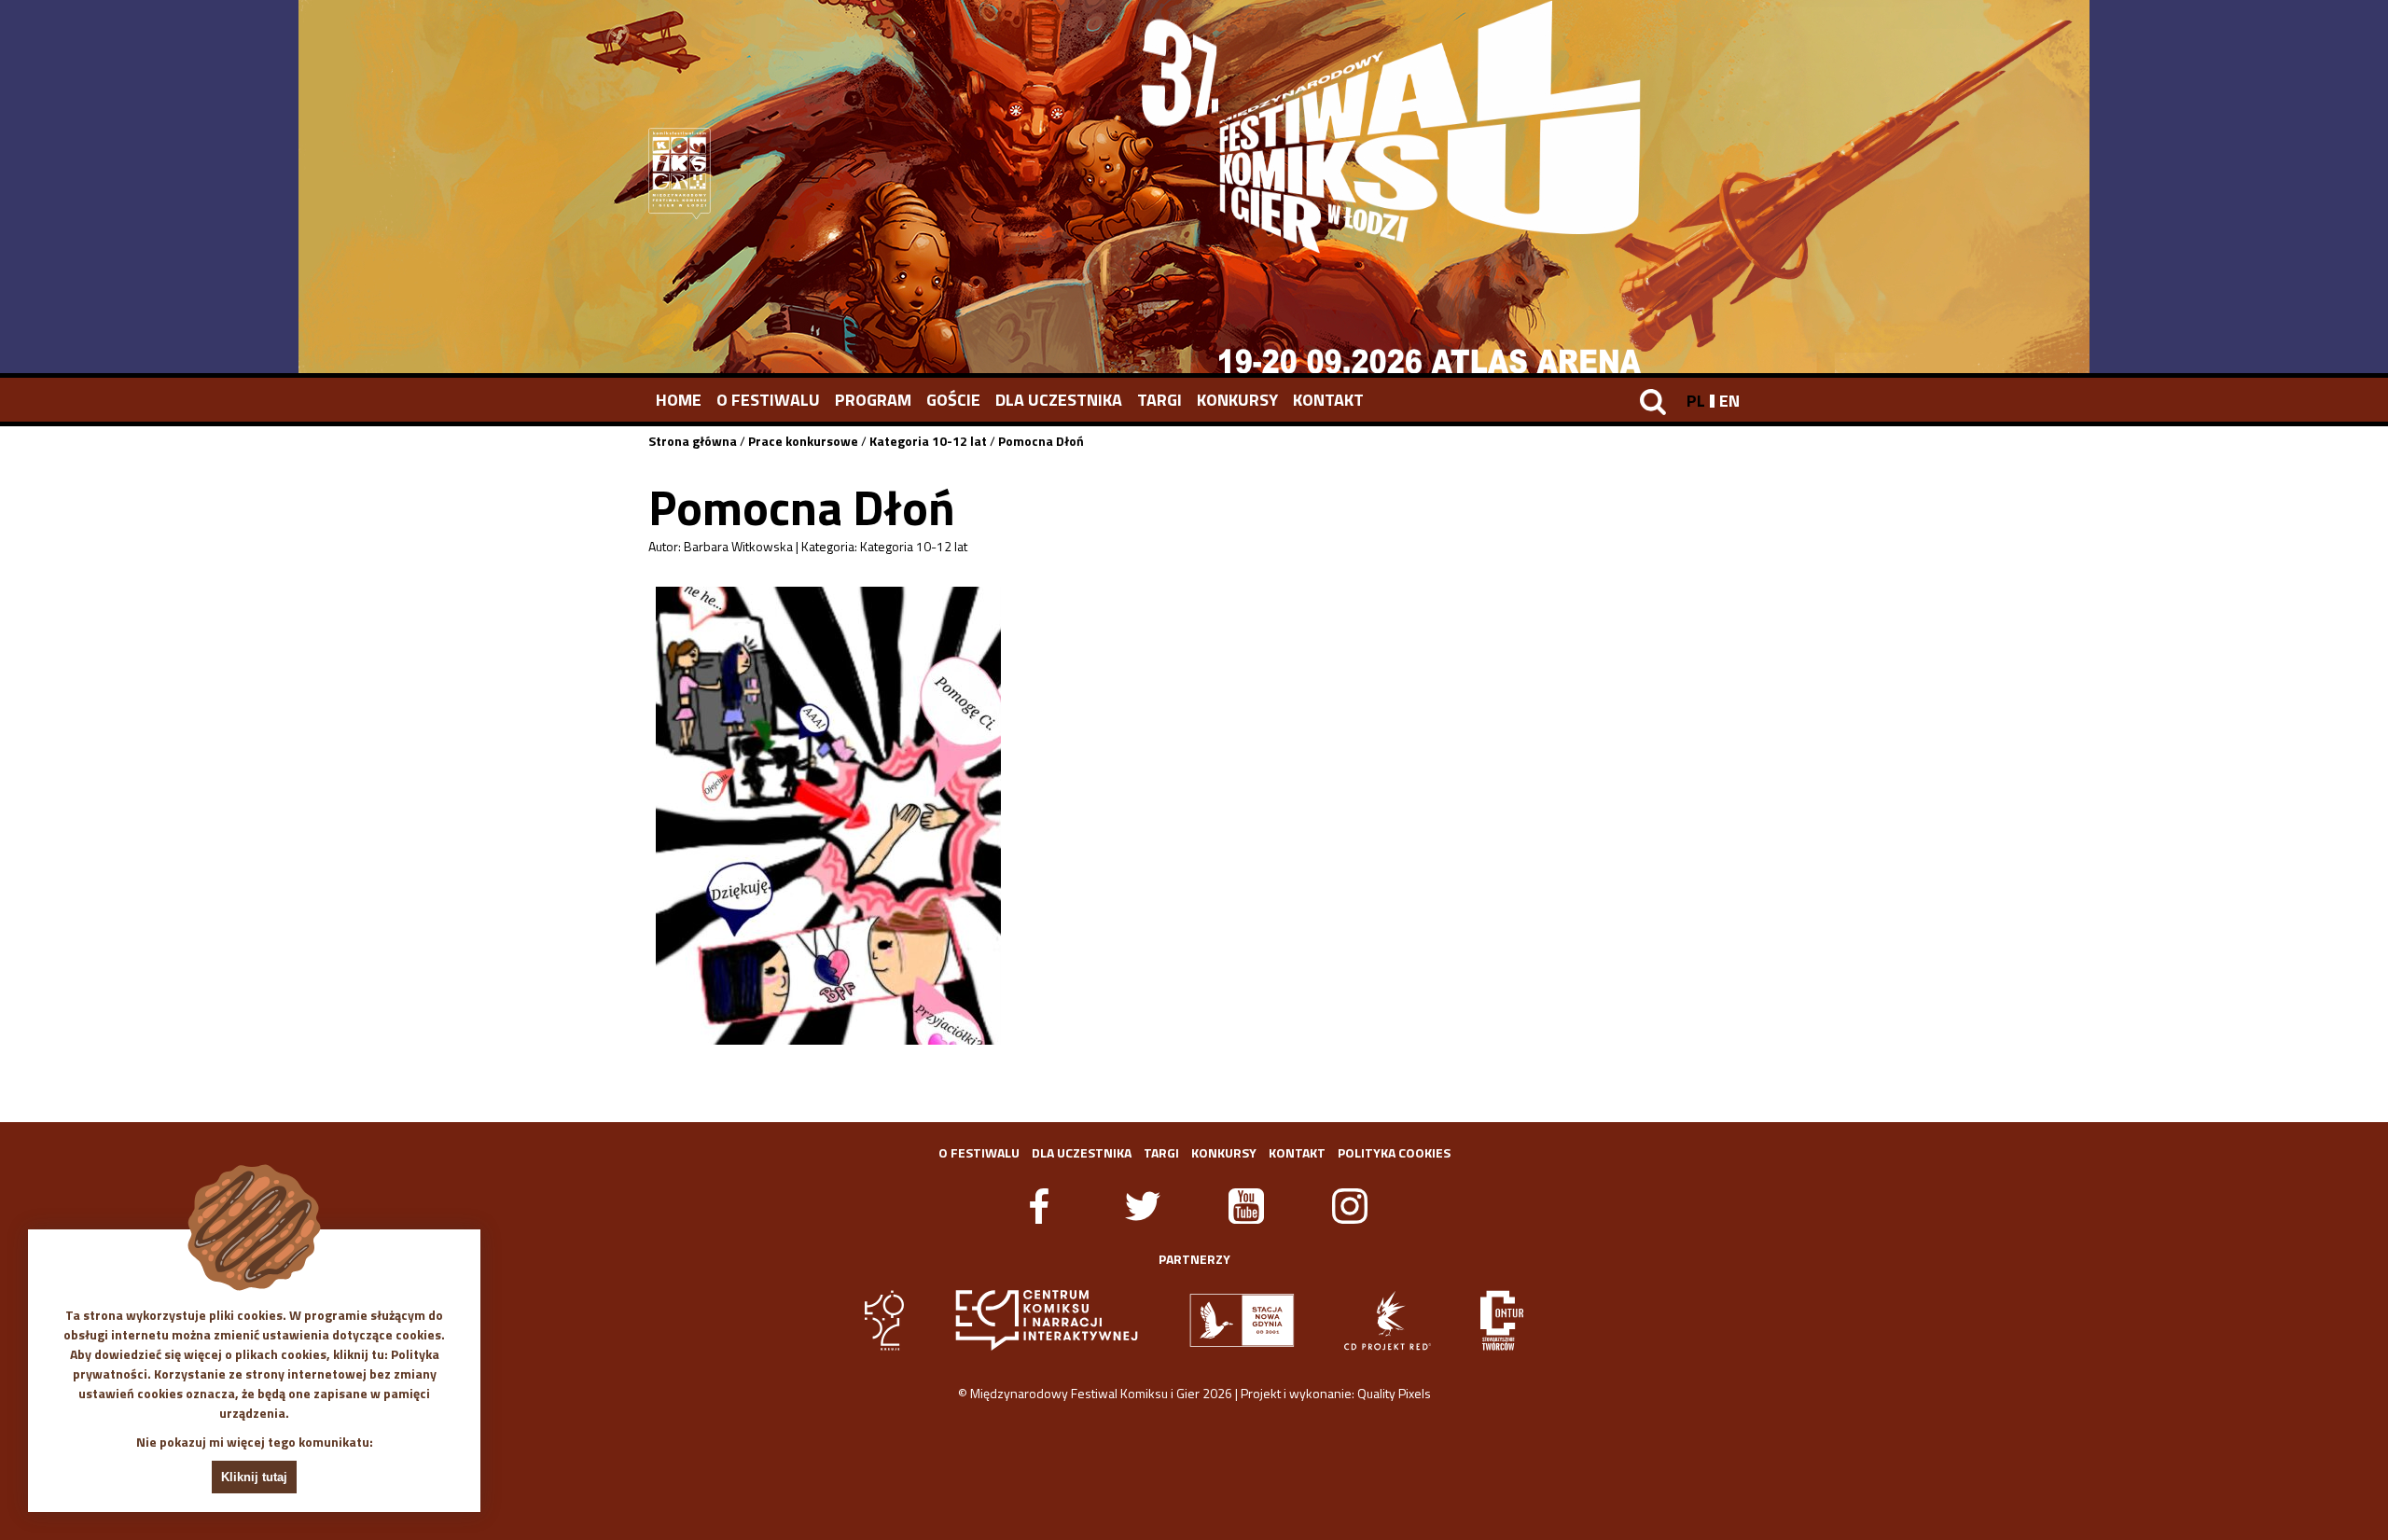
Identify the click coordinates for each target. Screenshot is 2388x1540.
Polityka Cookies (1394, 1152)
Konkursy (1237, 400)
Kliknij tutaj (254, 1477)
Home (679, 400)
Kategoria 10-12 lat (928, 441)
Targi (1159, 400)
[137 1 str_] (828, 816)
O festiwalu (768, 400)
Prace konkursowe (803, 441)
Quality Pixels (1394, 1393)
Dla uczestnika (1059, 400)
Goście (953, 400)
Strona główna (693, 441)
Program (873, 400)
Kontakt (1328, 400)
